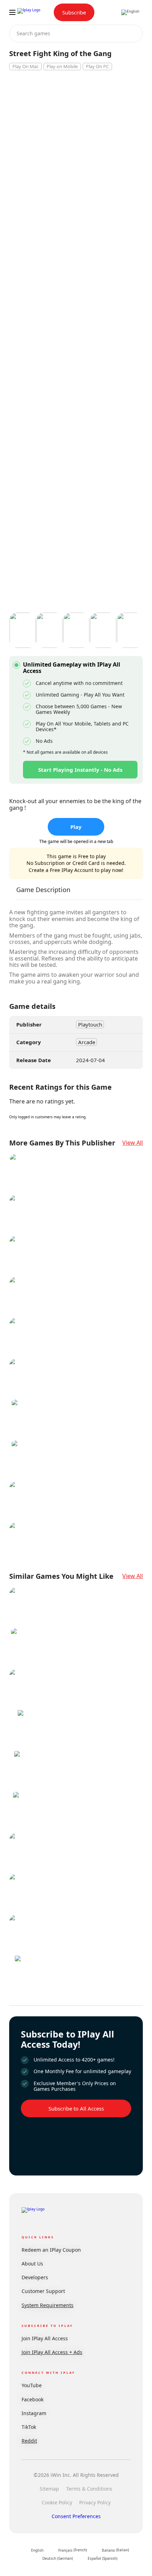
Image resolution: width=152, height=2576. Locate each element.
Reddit (29, 2441)
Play (76, 827)
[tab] (43, 893)
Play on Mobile (62, 66)
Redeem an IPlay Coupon (51, 2250)
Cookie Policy (57, 2502)
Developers (35, 2277)
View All (133, 1143)
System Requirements (48, 2305)
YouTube (32, 2385)
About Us (32, 2264)
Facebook (33, 2399)
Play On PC (97, 66)
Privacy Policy (95, 2502)
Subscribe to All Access (76, 2108)
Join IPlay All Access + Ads (52, 2352)
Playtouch (90, 1024)
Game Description (43, 890)
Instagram (34, 2413)
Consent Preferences (76, 2516)
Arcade (87, 1042)
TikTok (29, 2427)
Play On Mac (25, 66)
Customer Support (43, 2291)
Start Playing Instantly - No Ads (80, 770)
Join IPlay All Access (45, 2338)
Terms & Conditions (89, 2489)
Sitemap (49, 2489)
